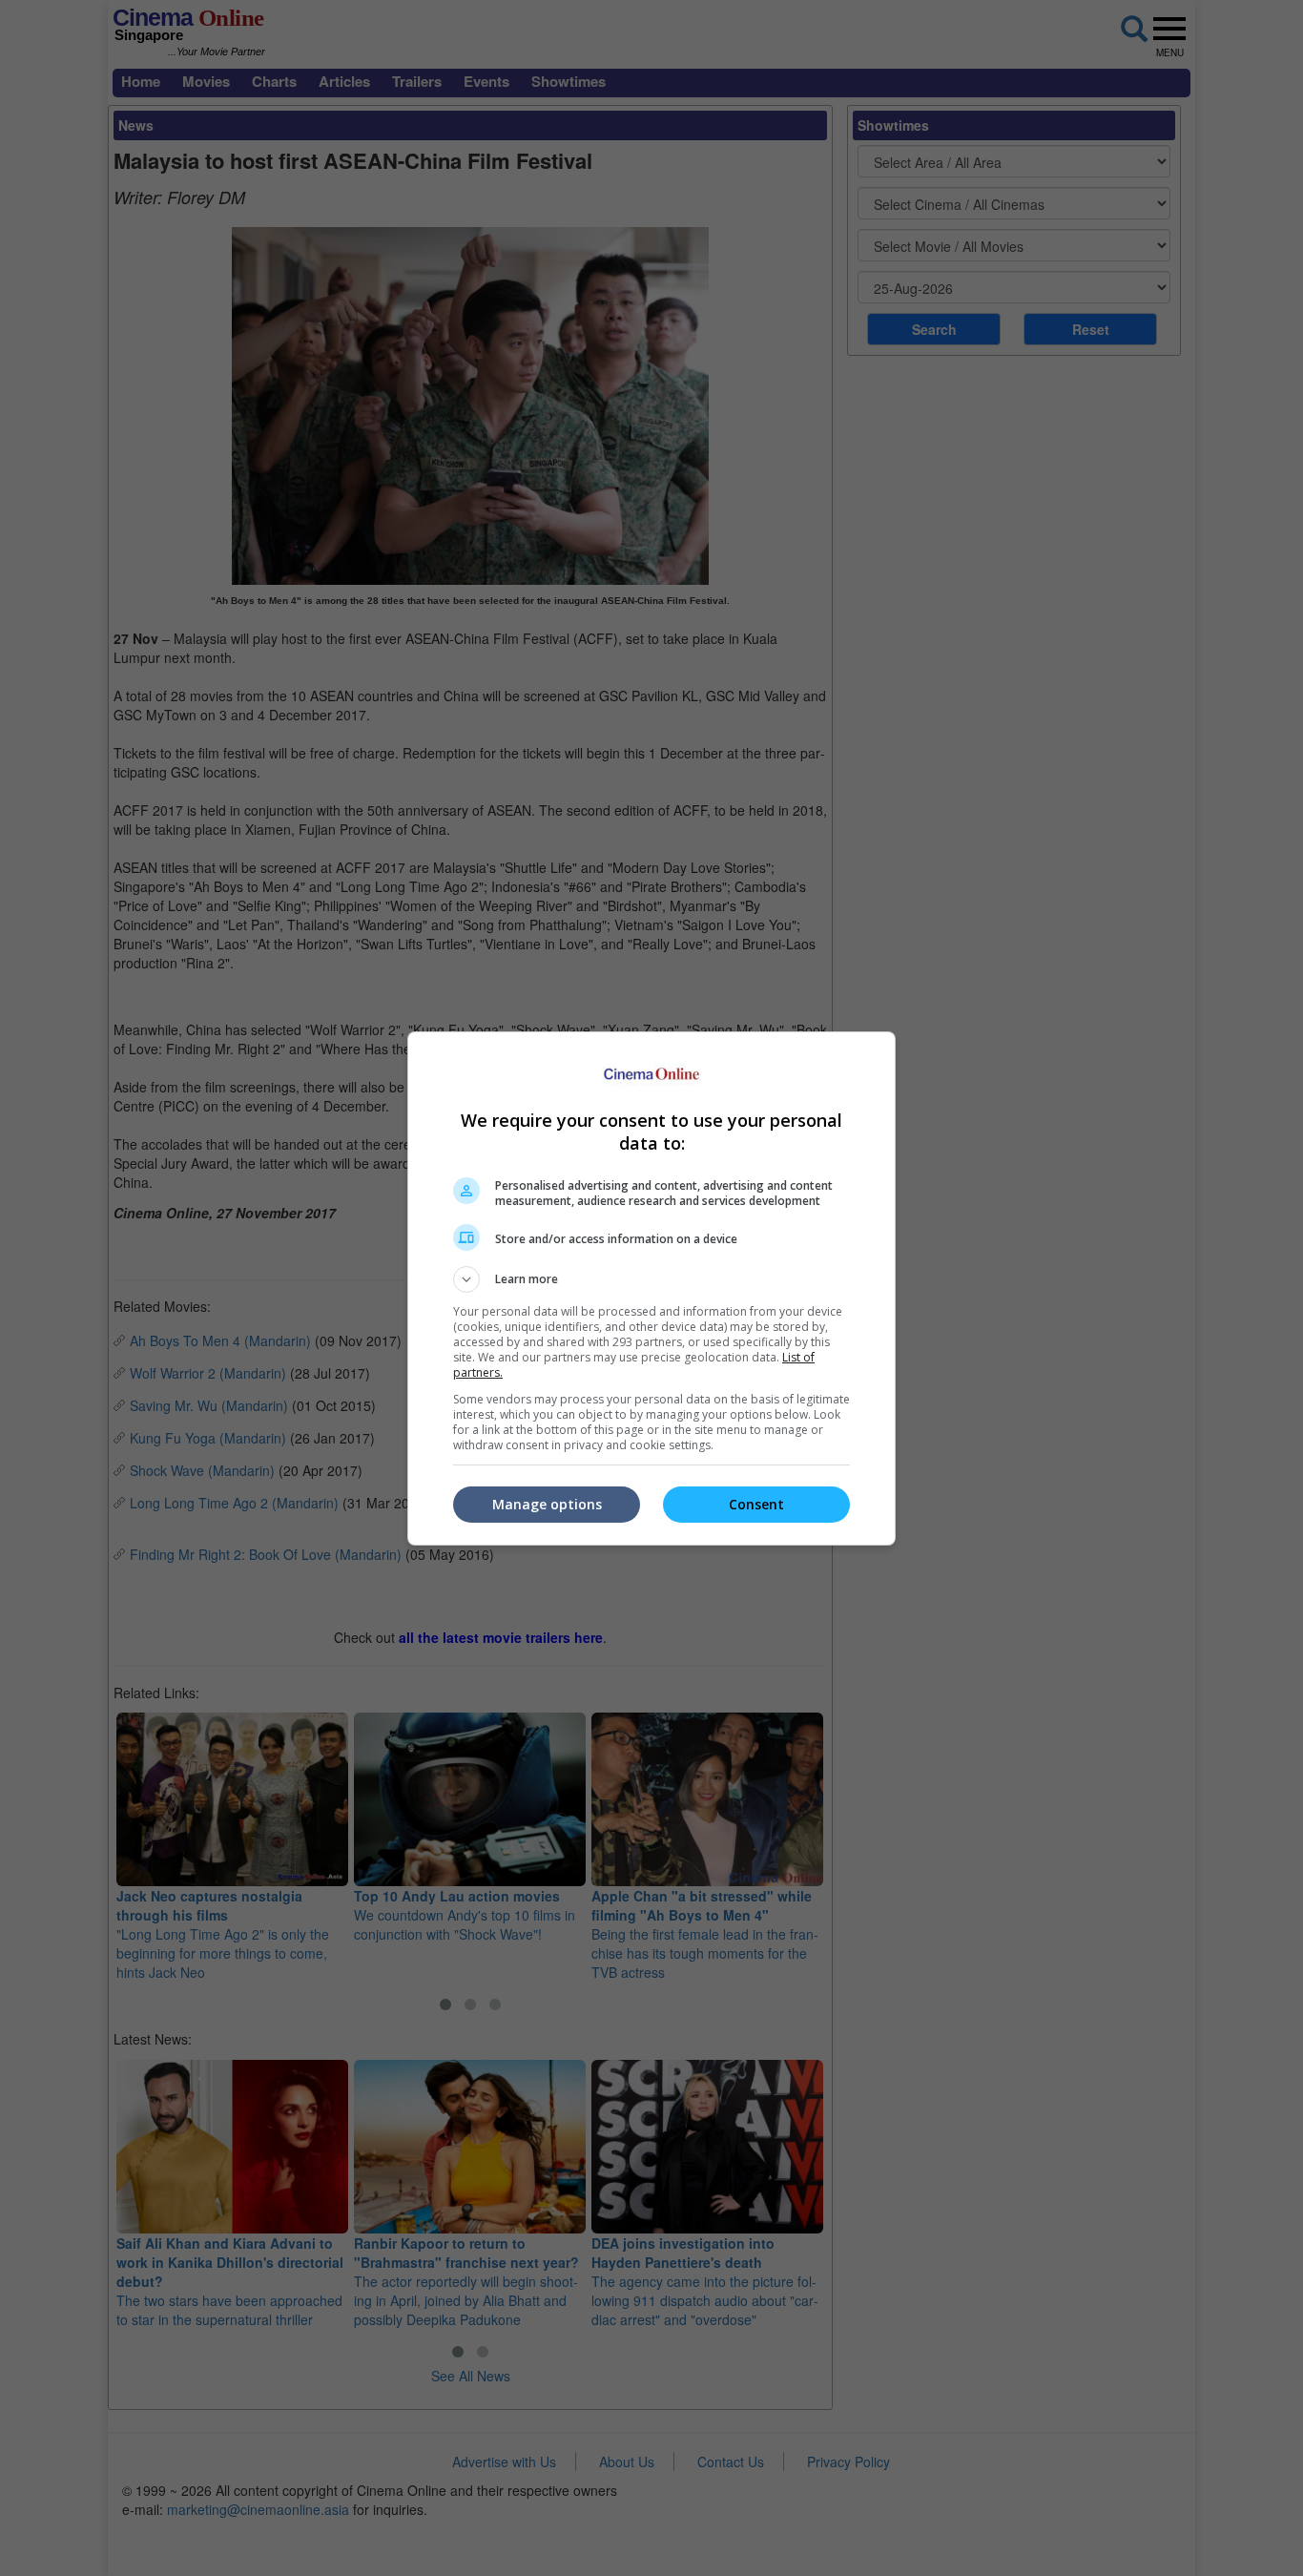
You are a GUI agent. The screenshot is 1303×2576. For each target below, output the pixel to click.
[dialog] (651, 1288)
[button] (651, 1279)
